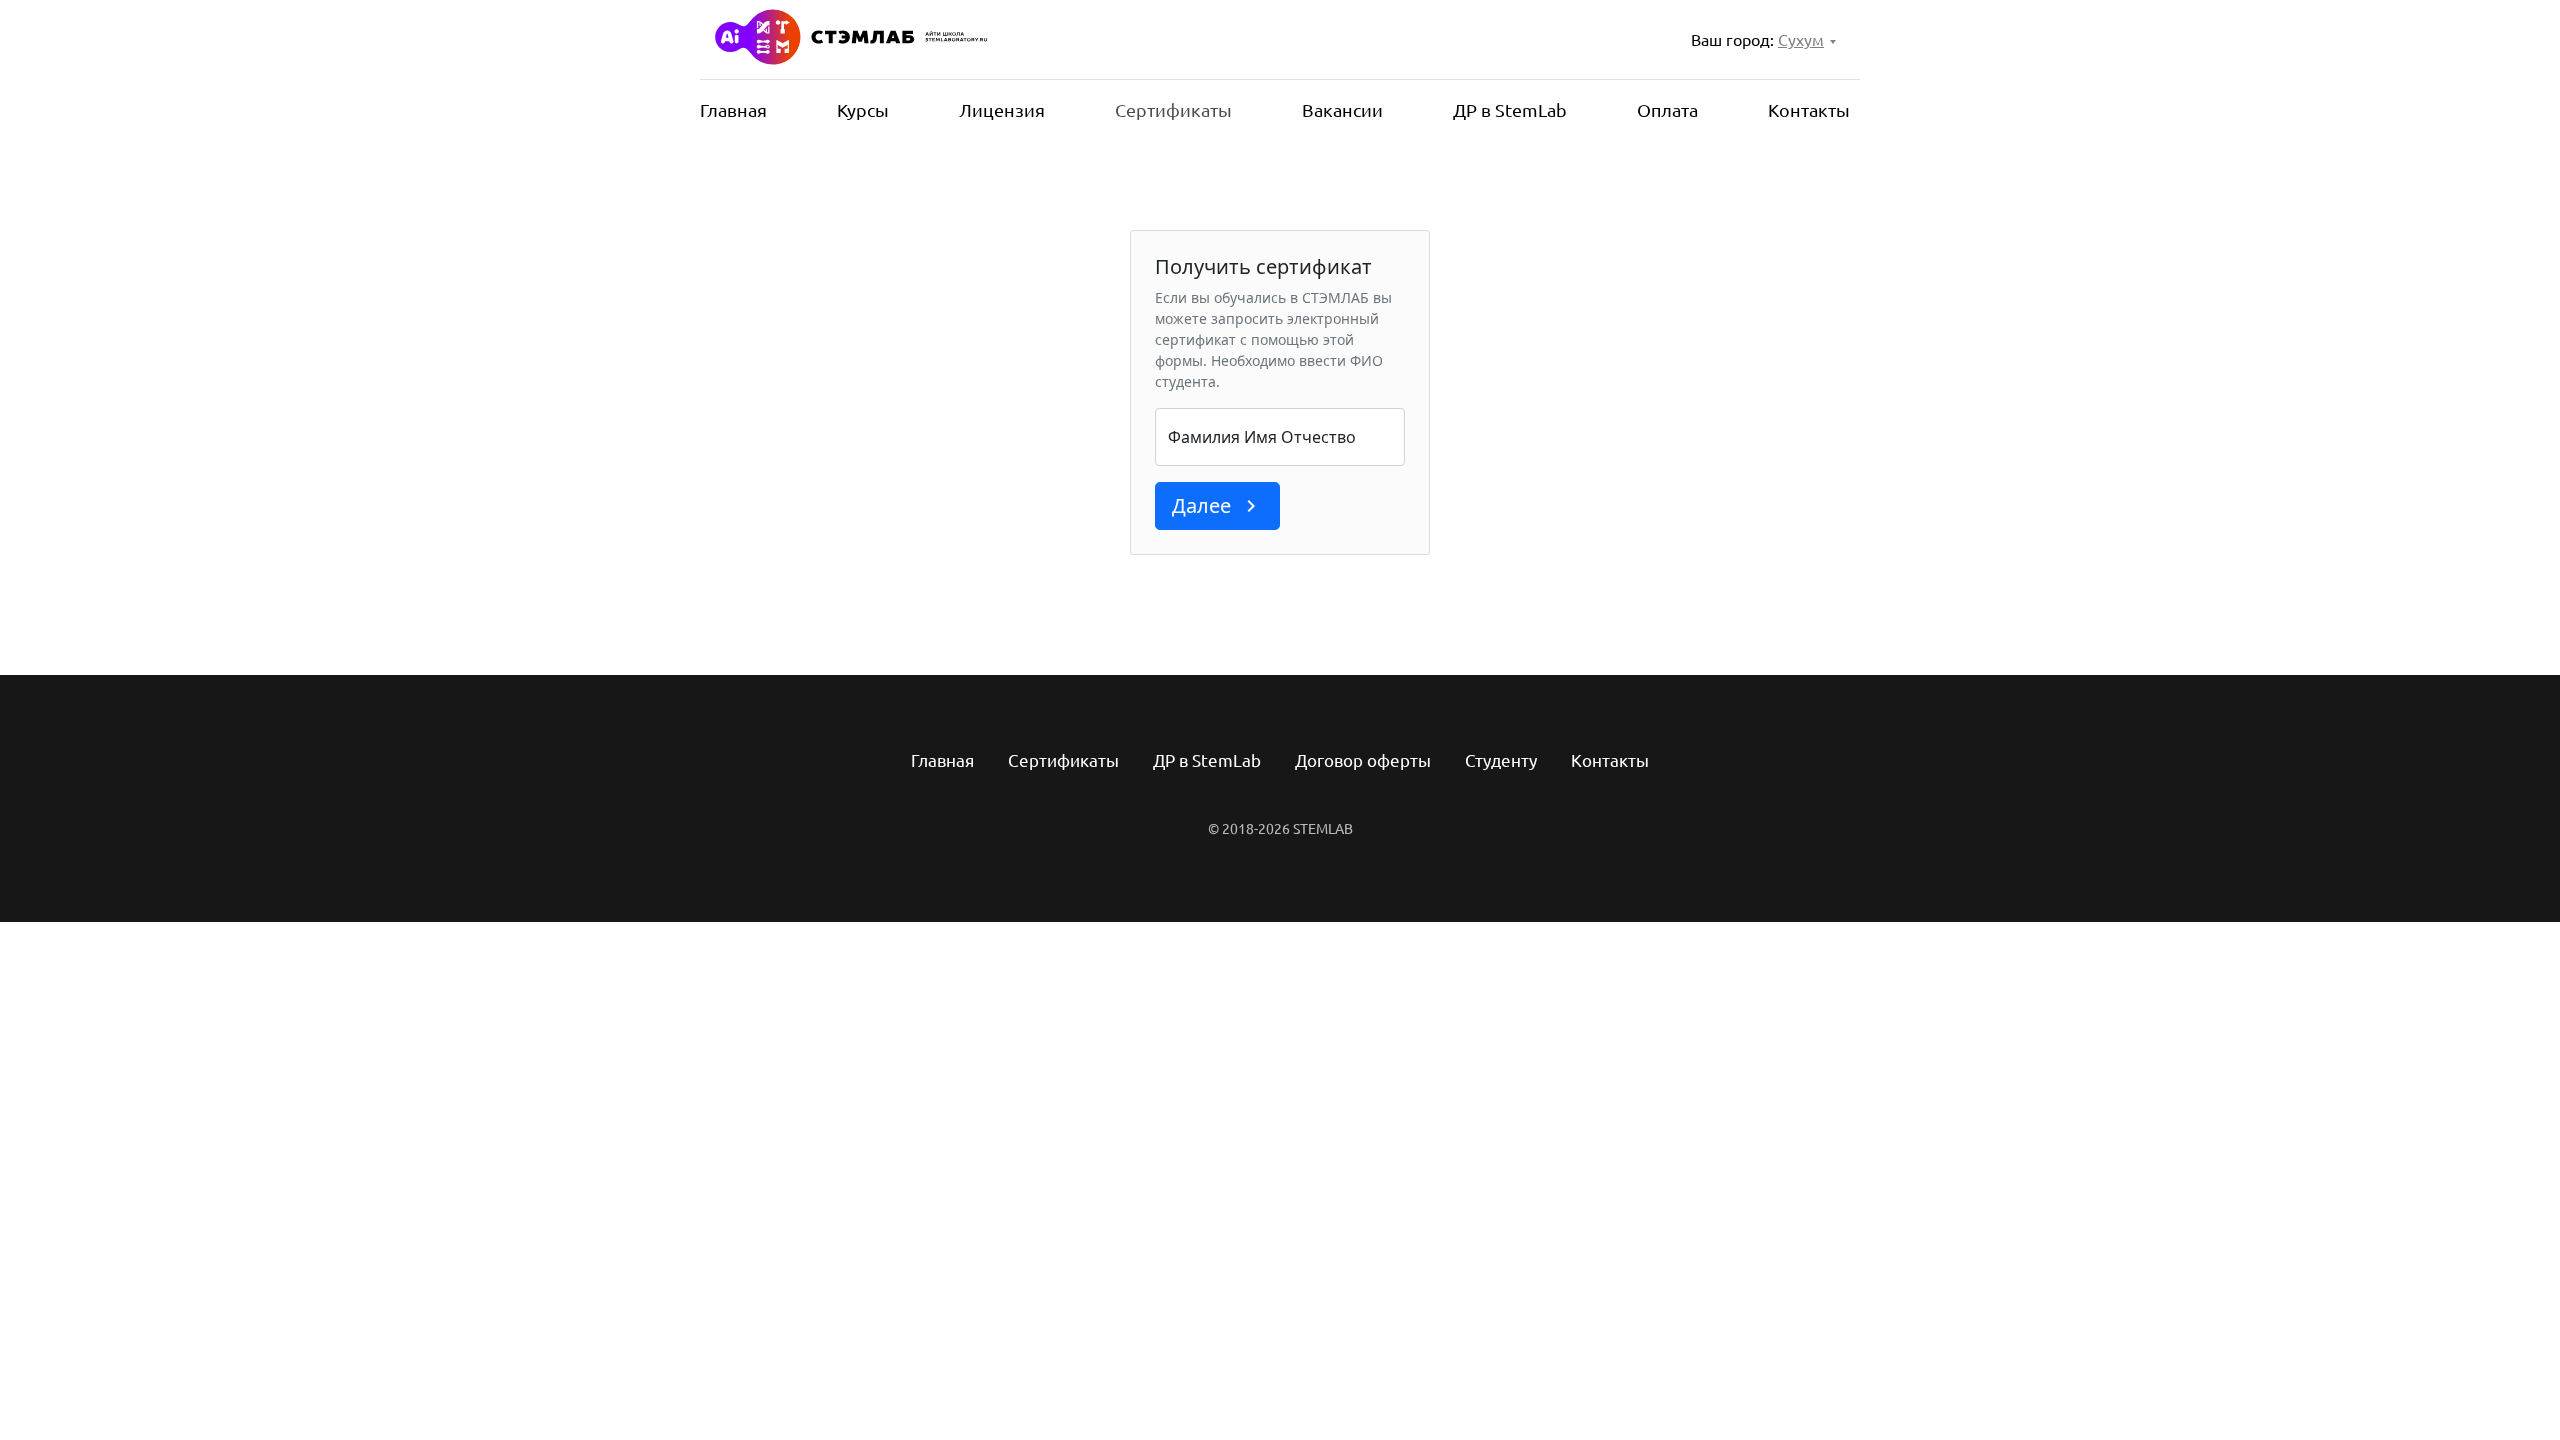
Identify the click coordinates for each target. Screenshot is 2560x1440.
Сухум (1801, 40)
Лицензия (1002, 110)
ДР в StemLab (1510, 110)
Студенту (1501, 760)
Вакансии (1342, 110)
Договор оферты (1363, 760)
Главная (733, 110)
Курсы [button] (863, 110)
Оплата (1667, 110)
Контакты (1809, 110)
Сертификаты (1173, 110)
